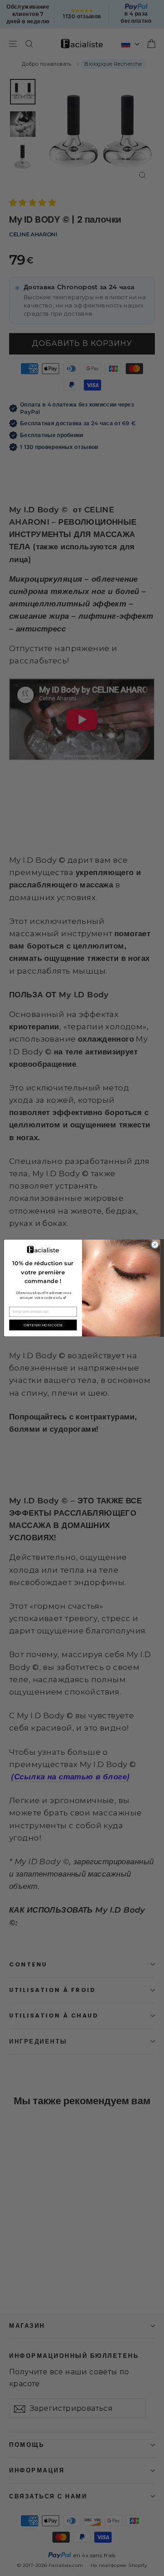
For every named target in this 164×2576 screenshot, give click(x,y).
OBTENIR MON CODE (43, 1325)
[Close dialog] (155, 1244)
